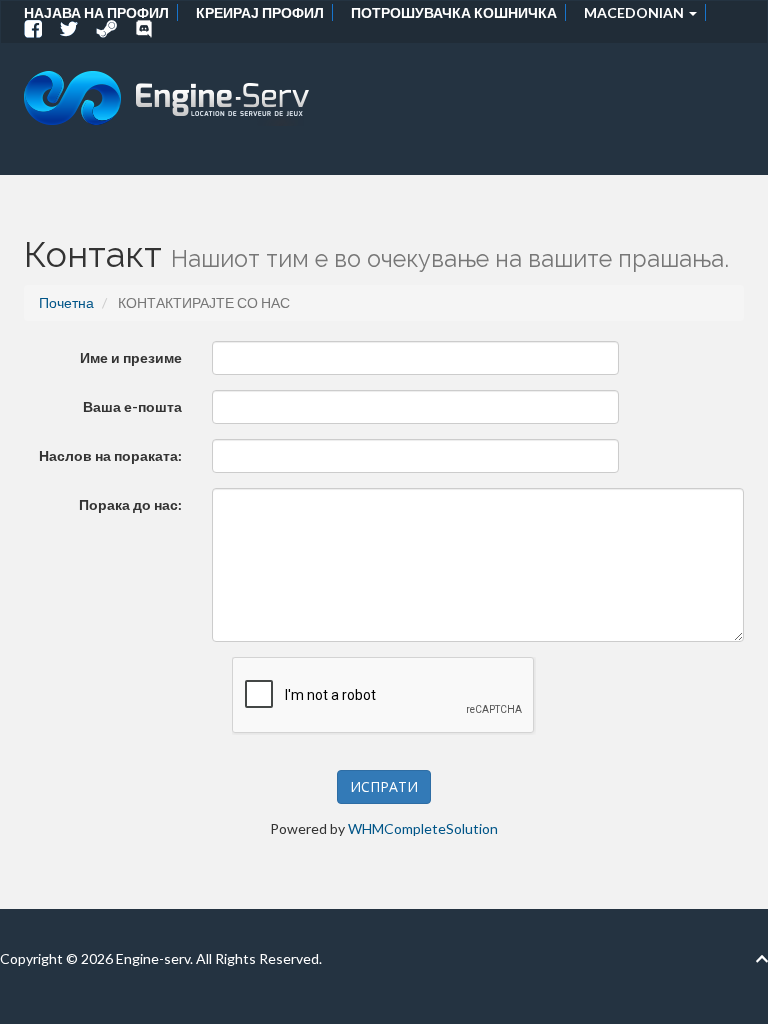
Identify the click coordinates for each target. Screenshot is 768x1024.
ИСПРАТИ (384, 786)
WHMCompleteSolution (423, 828)
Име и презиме (131, 357)
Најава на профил (96, 12)
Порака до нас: (130, 504)
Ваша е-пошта (132, 406)
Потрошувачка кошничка (454, 12)
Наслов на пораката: (110, 455)
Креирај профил (260, 12)
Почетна (66, 302)
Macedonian (635, 12)
